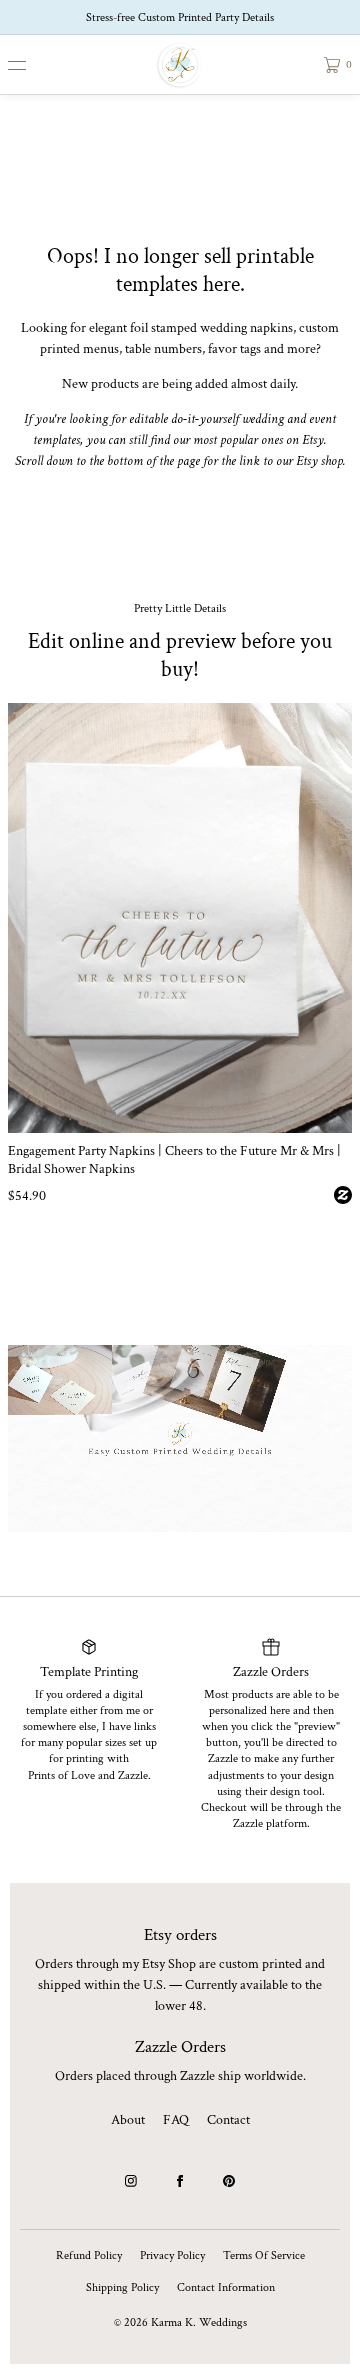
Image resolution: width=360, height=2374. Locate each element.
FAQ (176, 2120)
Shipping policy (122, 2287)
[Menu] (32, 64)
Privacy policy (172, 2255)
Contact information (226, 2287)
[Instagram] (131, 2181)
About (128, 2120)
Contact (228, 2120)
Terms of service (264, 2255)
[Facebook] (180, 2181)
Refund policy (89, 2255)
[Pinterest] (229, 2181)
